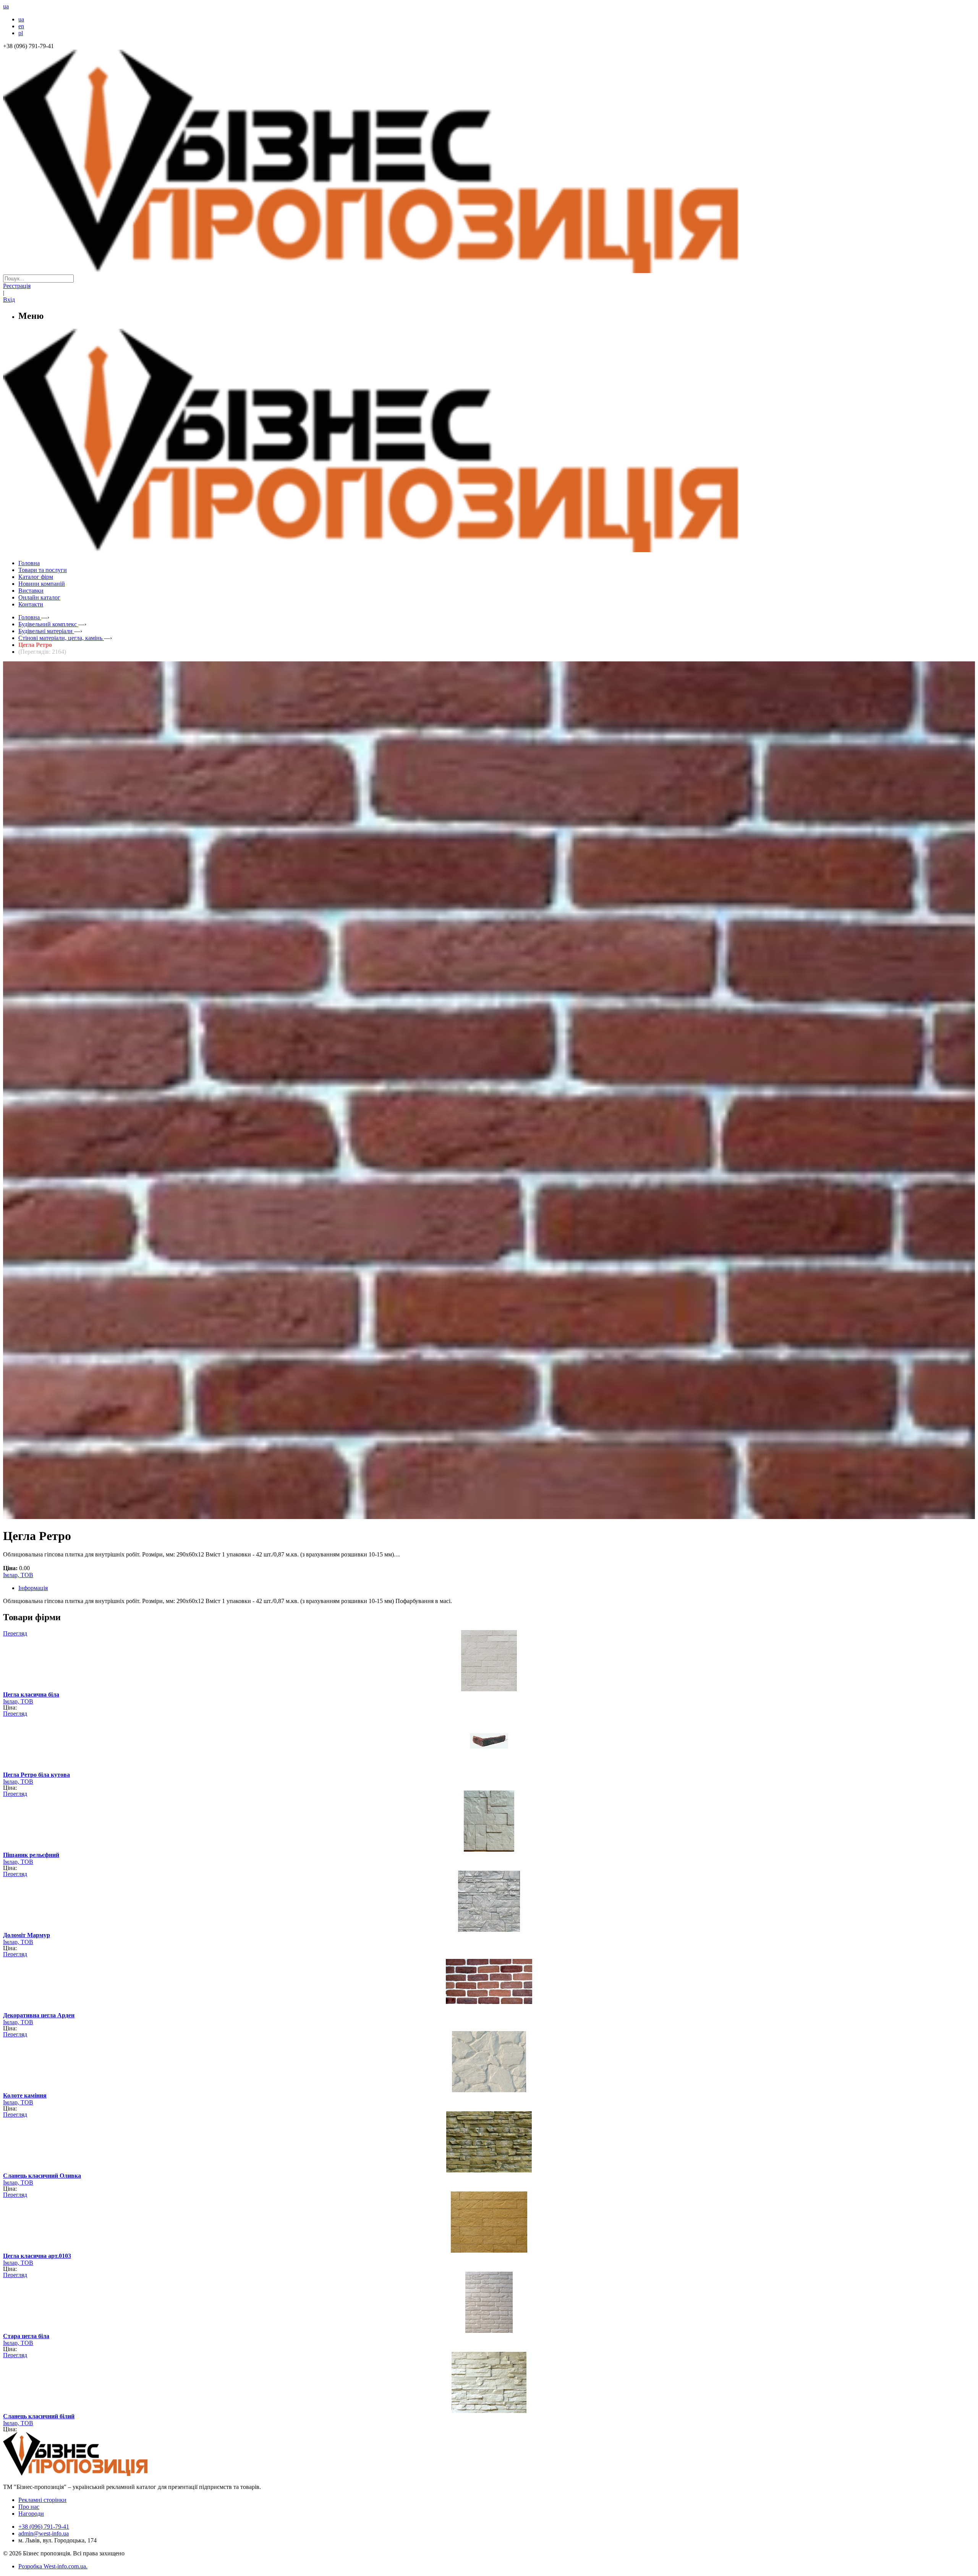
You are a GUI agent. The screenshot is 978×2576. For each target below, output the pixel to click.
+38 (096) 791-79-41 (44, 2527)
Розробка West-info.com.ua (52, 2566)
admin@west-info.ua (44, 2533)
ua (21, 19)
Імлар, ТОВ (18, 1575)
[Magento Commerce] (489, 549)
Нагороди (31, 2514)
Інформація (33, 1588)
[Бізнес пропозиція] (489, 271)
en (21, 26)
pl (21, 33)
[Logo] (99, 2474)
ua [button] (6, 6)
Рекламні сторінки (42, 2500)
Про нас (29, 2507)
